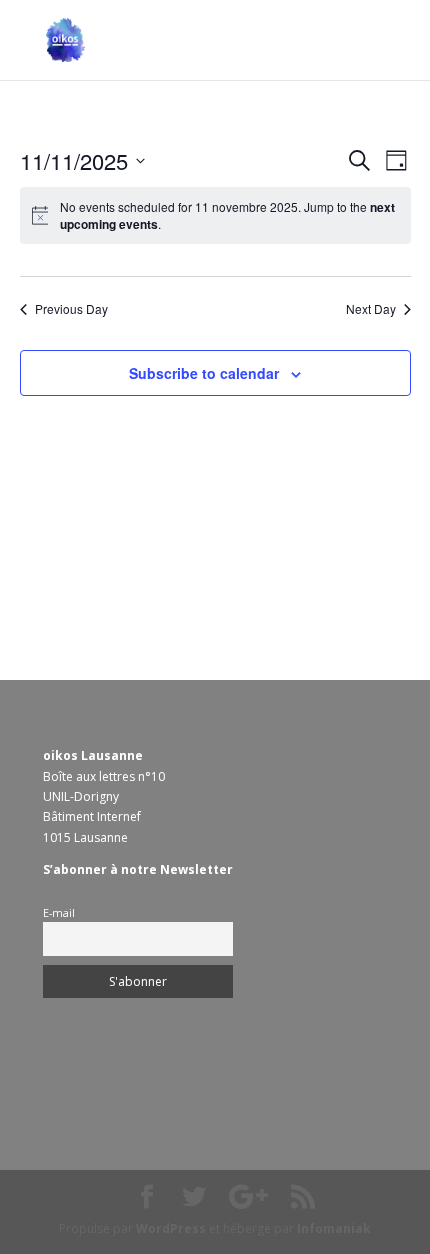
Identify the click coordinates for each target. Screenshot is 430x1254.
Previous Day (71, 309)
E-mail (59, 912)
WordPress (171, 1228)
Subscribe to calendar (204, 373)
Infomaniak (334, 1228)
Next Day (371, 309)
